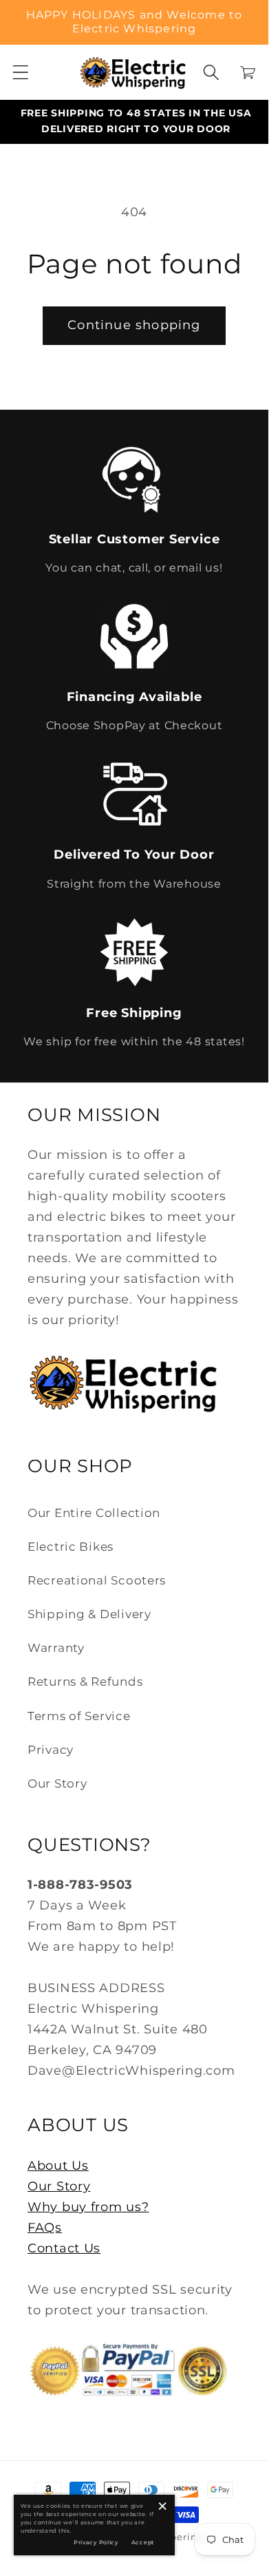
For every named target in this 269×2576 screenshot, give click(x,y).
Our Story (57, 1783)
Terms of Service (79, 1716)
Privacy (51, 1750)
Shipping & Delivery (89, 1614)
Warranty (56, 1648)
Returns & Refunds (85, 1682)
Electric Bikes (71, 1547)
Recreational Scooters (97, 1580)
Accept (143, 2542)
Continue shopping (134, 325)
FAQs (45, 2228)
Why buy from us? (88, 2207)
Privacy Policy (96, 2542)
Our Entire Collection (94, 1513)
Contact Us (64, 2248)
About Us (58, 2166)
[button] (21, 73)
